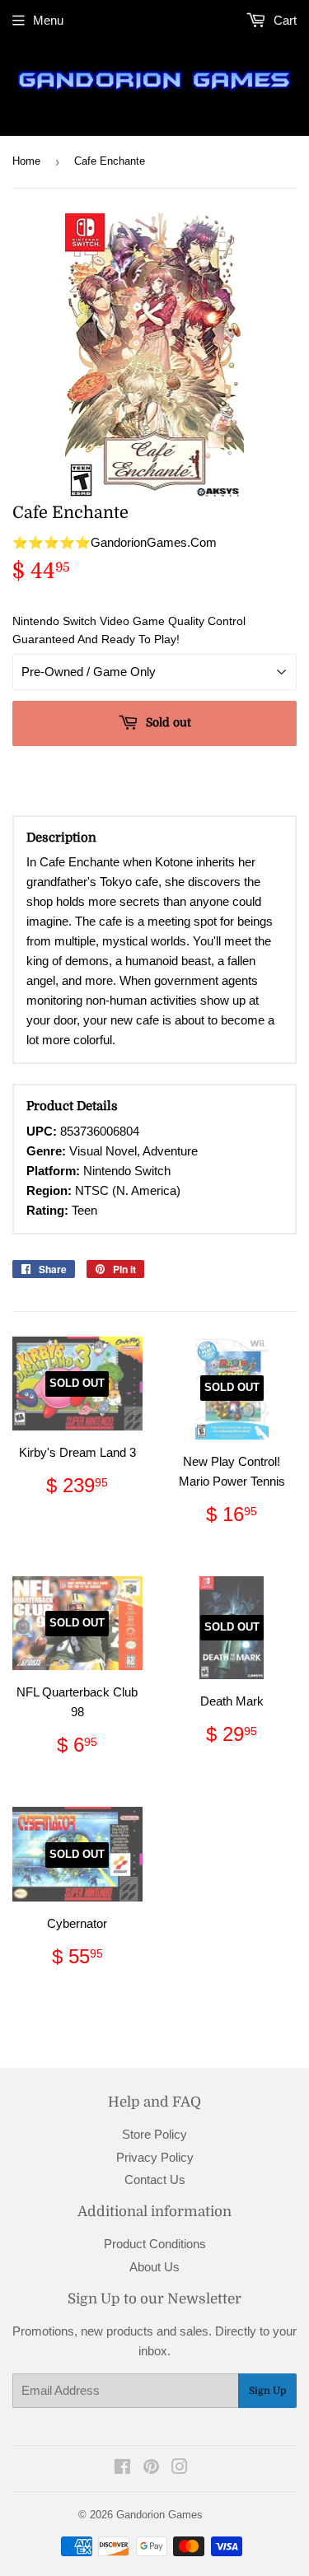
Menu (48, 20)
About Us (154, 2267)
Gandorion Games (159, 2515)
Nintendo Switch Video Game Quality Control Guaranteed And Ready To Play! (129, 630)
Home (26, 161)
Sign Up (267, 2391)
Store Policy (154, 2134)
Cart (283, 20)
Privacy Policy (155, 2157)
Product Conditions (155, 2244)
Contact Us (155, 2179)
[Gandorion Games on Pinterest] (151, 2469)
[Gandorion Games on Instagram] (180, 2469)
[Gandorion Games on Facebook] (122, 2469)
